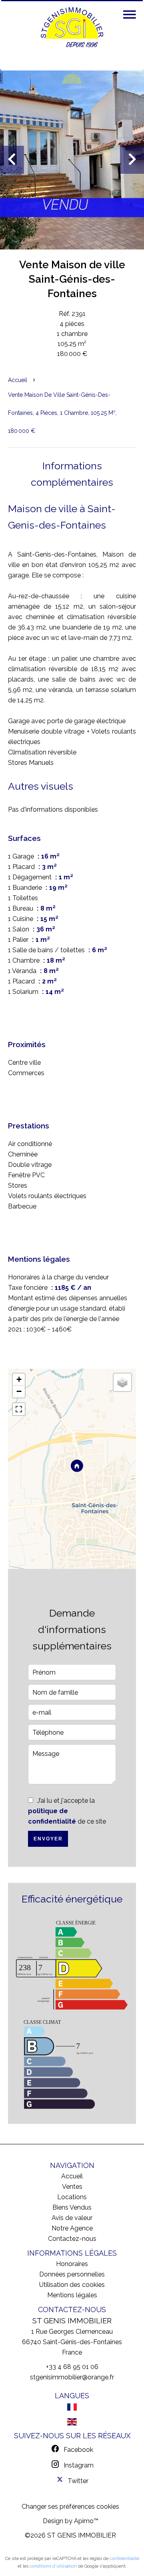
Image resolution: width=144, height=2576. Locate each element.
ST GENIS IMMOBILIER (72, 2321)
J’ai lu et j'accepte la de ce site (67, 1811)
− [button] (19, 1391)
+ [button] (19, 1379)
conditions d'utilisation (53, 2566)
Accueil (18, 380)
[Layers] (122, 1382)
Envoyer (48, 1839)
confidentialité (124, 2559)
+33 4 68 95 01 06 (72, 2367)
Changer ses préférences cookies (70, 2507)
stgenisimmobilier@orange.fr (72, 2377)
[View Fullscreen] (19, 1409)
